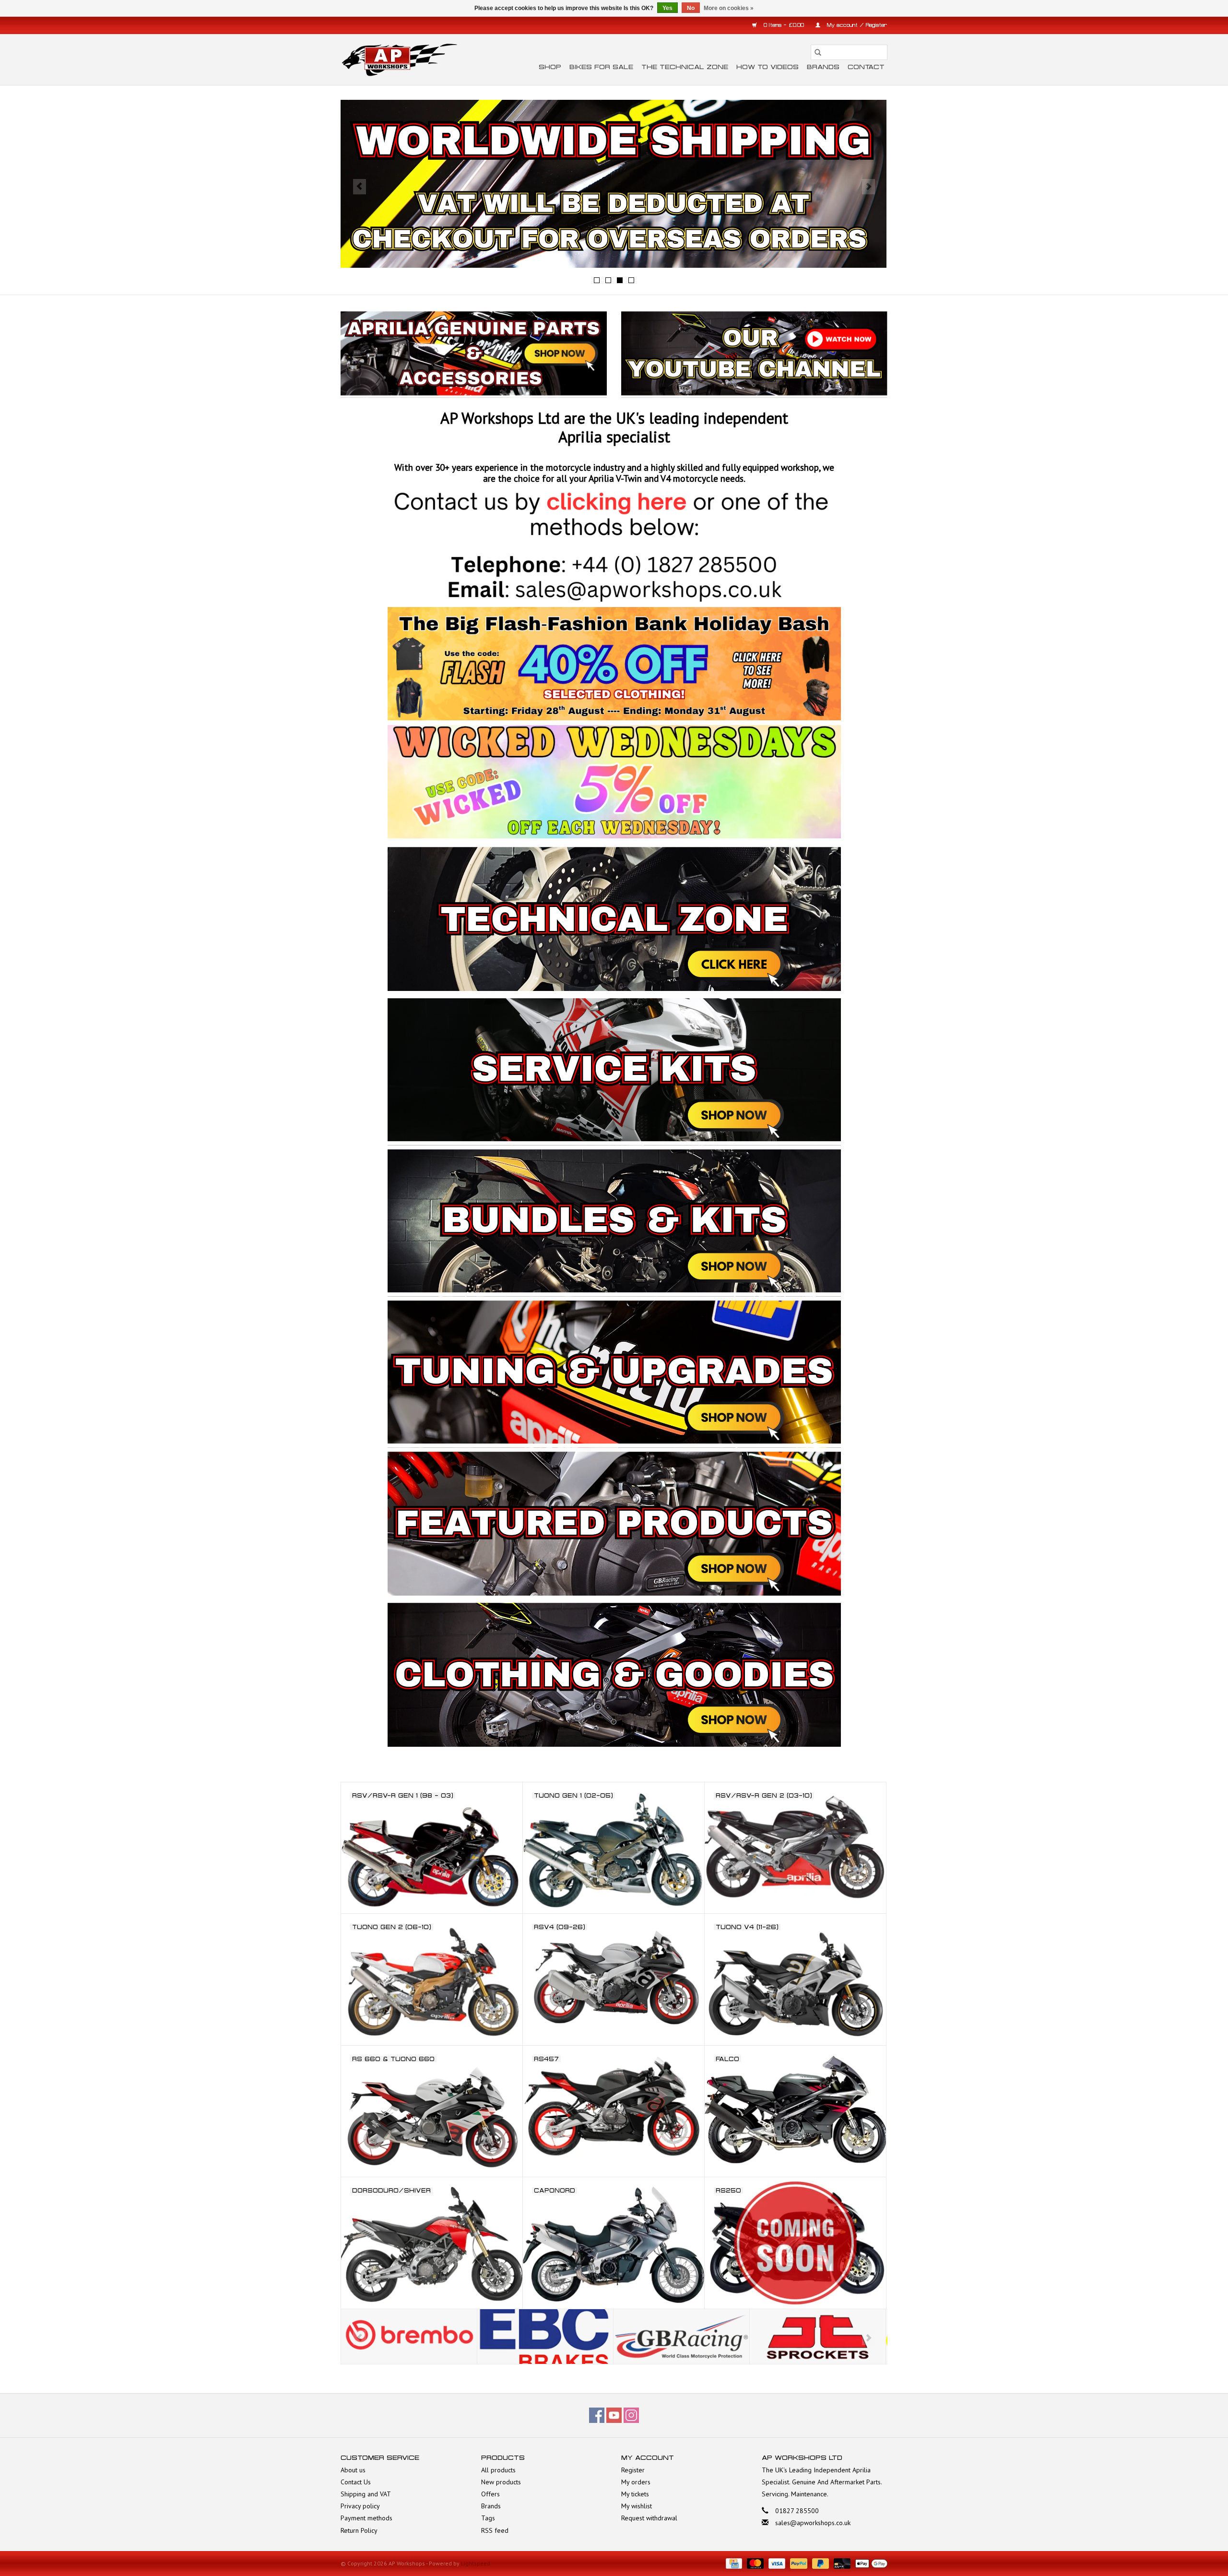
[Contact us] (614, 546)
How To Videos (767, 67)
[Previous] (360, 187)
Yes (667, 8)
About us (353, 2470)
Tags (488, 2518)
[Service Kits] (389, 1761)
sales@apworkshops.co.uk (813, 2523)
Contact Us (356, 2482)
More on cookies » (729, 8)
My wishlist (637, 2506)
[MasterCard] (754, 2563)
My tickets (635, 2494)
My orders (636, 2482)
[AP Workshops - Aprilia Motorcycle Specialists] (399, 60)
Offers (490, 2494)
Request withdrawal (649, 2518)
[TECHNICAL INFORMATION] (614, 184)
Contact (866, 67)
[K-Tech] (818, 2337)
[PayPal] (797, 2563)
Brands (823, 67)
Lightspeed (476, 2563)
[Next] (868, 187)
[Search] (818, 52)
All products (498, 2470)
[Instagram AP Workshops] (631, 2415)
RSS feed (495, 2530)
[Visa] (776, 2563)
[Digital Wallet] (870, 2563)
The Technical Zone (685, 67)
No (691, 8)
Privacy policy (360, 2506)
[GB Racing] (545, 2337)
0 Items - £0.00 (784, 25)
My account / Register (856, 25)
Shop (550, 67)
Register (633, 2470)
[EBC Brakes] (409, 2337)
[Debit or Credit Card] (841, 2563)
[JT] (681, 2337)
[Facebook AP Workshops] (597, 2415)
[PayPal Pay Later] (820, 2563)
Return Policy (359, 2530)
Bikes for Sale (601, 67)
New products (501, 2482)
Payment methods (366, 2518)
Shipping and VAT (366, 2494)
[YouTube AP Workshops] (614, 2415)
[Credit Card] (733, 2563)
